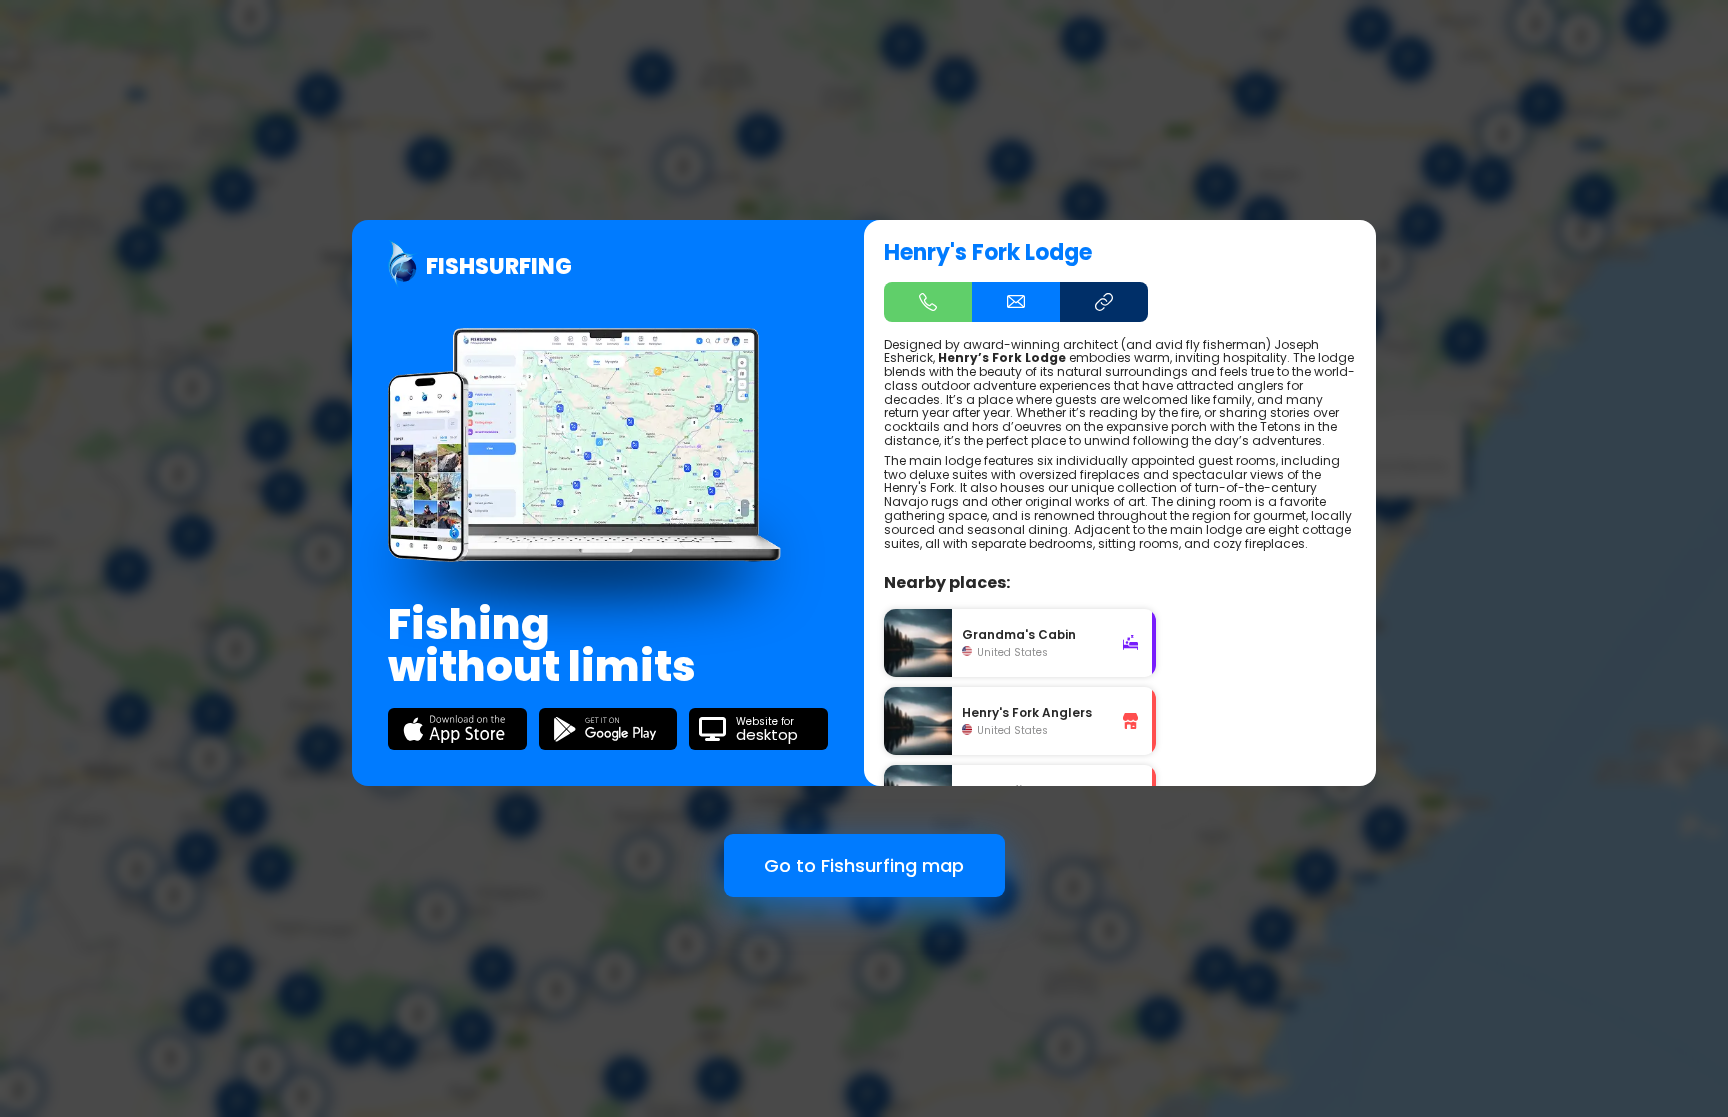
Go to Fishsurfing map (864, 865)
